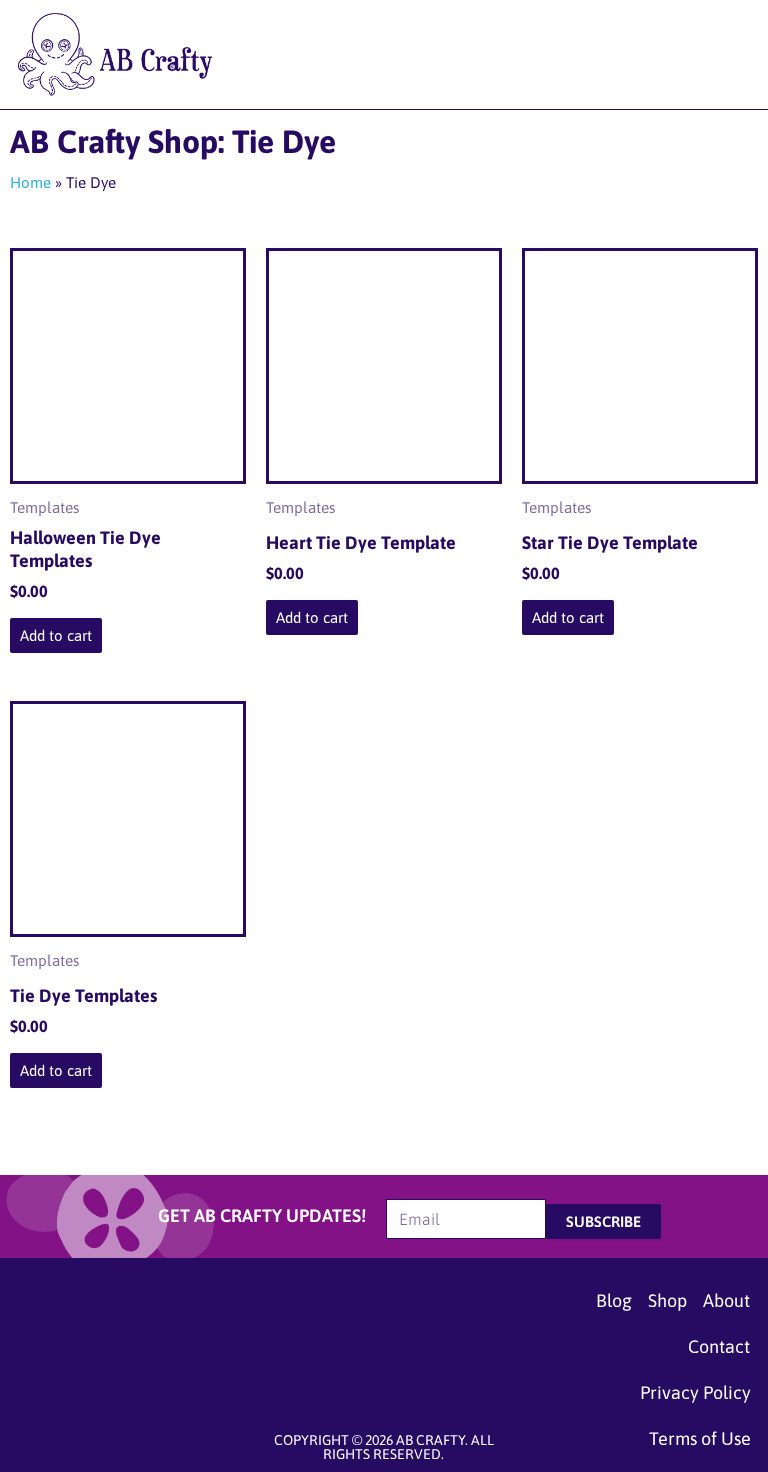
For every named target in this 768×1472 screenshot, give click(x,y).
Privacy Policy (695, 1392)
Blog (614, 1300)
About (726, 1300)
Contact (719, 1346)
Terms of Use (700, 1438)
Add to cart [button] (56, 635)
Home (30, 182)
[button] (293, 54)
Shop (667, 1300)
